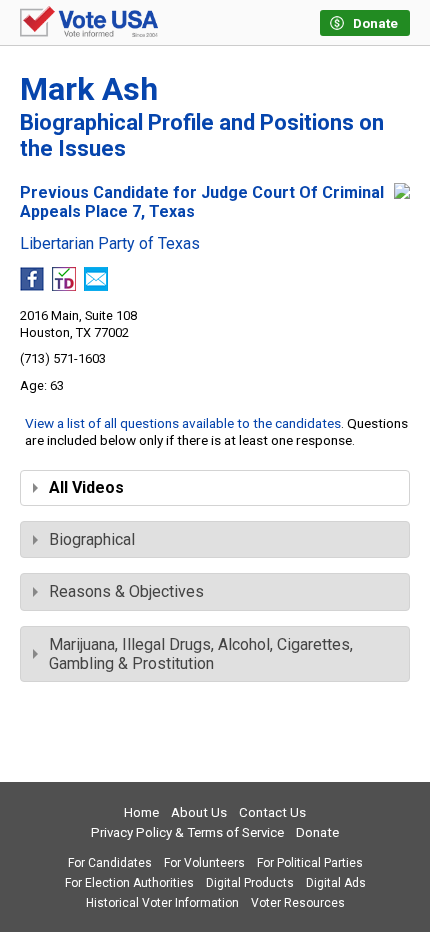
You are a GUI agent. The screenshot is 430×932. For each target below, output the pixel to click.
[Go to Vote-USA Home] (89, 23)
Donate (317, 832)
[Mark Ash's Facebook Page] (32, 285)
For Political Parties (310, 863)
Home (141, 812)
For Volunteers (204, 863)
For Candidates (110, 863)
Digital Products (250, 883)
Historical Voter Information (162, 903)
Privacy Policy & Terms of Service (187, 832)
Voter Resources (298, 903)
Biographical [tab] (92, 539)
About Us (199, 812)
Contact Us (272, 812)
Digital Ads (336, 883)
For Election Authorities (129, 883)
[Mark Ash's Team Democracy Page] (64, 285)
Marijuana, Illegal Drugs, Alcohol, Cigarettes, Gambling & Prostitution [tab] (201, 654)
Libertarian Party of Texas (110, 244)
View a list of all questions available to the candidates (183, 423)
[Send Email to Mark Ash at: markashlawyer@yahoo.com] (96, 285)
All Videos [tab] (86, 487)
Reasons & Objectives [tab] (126, 591)
